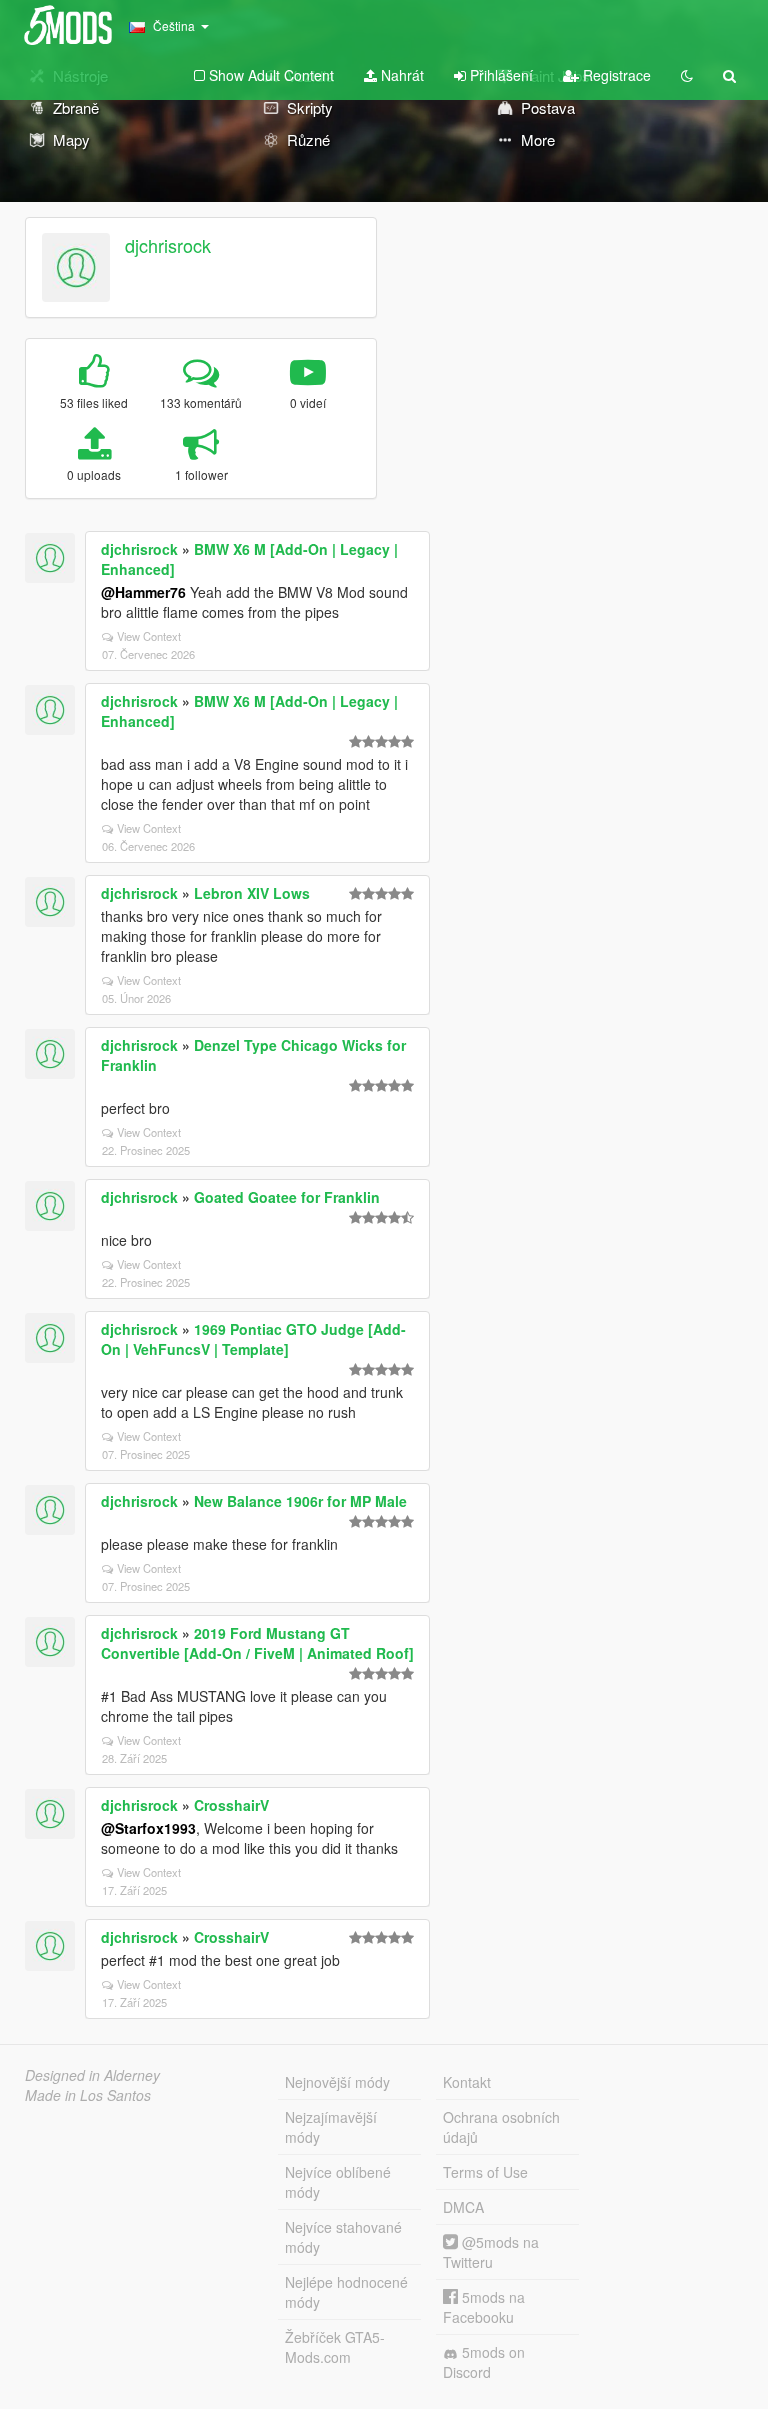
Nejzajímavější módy (331, 2127)
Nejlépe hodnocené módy (346, 2292)
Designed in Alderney (92, 2075)
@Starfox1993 (148, 1828)
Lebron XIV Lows (252, 893)
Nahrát (400, 75)
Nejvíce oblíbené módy (338, 2182)
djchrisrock (168, 245)
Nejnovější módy (337, 2082)
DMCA (463, 2207)
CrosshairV (231, 1805)
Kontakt (467, 2082)
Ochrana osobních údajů (501, 2127)
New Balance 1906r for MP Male (300, 1501)
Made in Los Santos (88, 2095)
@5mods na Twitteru (491, 2252)
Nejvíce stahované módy (343, 2237)
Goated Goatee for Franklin (287, 1197)
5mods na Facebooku (484, 2307)
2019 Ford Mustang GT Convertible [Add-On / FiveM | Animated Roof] (257, 1643)
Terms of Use (485, 2172)
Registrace (615, 75)
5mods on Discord (484, 2362)
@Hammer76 (143, 592)
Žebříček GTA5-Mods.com (335, 2347)
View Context (149, 636)
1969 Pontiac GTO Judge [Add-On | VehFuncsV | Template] (253, 1339)
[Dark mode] (687, 75)
